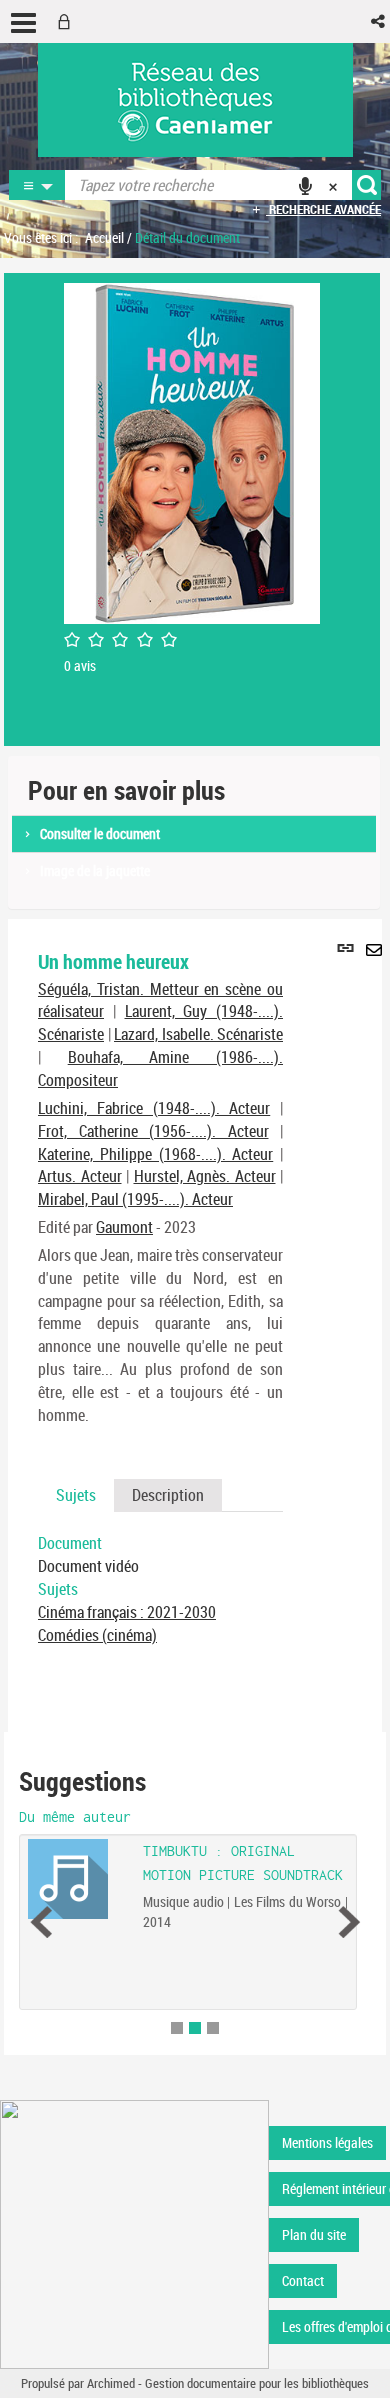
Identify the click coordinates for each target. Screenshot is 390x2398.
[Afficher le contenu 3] (213, 2028)
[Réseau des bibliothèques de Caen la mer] (134, 2232)
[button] (379, 21)
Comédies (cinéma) (97, 1635)
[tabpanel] (160, 1589)
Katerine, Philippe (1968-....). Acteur (155, 1154)
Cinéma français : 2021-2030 (127, 1612)
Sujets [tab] (76, 1495)
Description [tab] (168, 1495)
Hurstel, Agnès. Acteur (205, 1176)
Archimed (111, 2383)
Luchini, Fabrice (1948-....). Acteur (154, 1108)
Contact (303, 2280)
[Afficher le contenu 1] (177, 2028)
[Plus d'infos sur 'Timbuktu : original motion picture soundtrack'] (78, 1879)
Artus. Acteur (80, 1176)
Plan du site (314, 2234)
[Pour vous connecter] (68, 21)
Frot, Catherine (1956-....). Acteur (153, 1131)
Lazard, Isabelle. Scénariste (198, 1034)
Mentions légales (327, 2142)
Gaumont (124, 1227)
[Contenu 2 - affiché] (195, 2028)
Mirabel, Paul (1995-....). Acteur (135, 1199)
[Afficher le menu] (23, 23)
